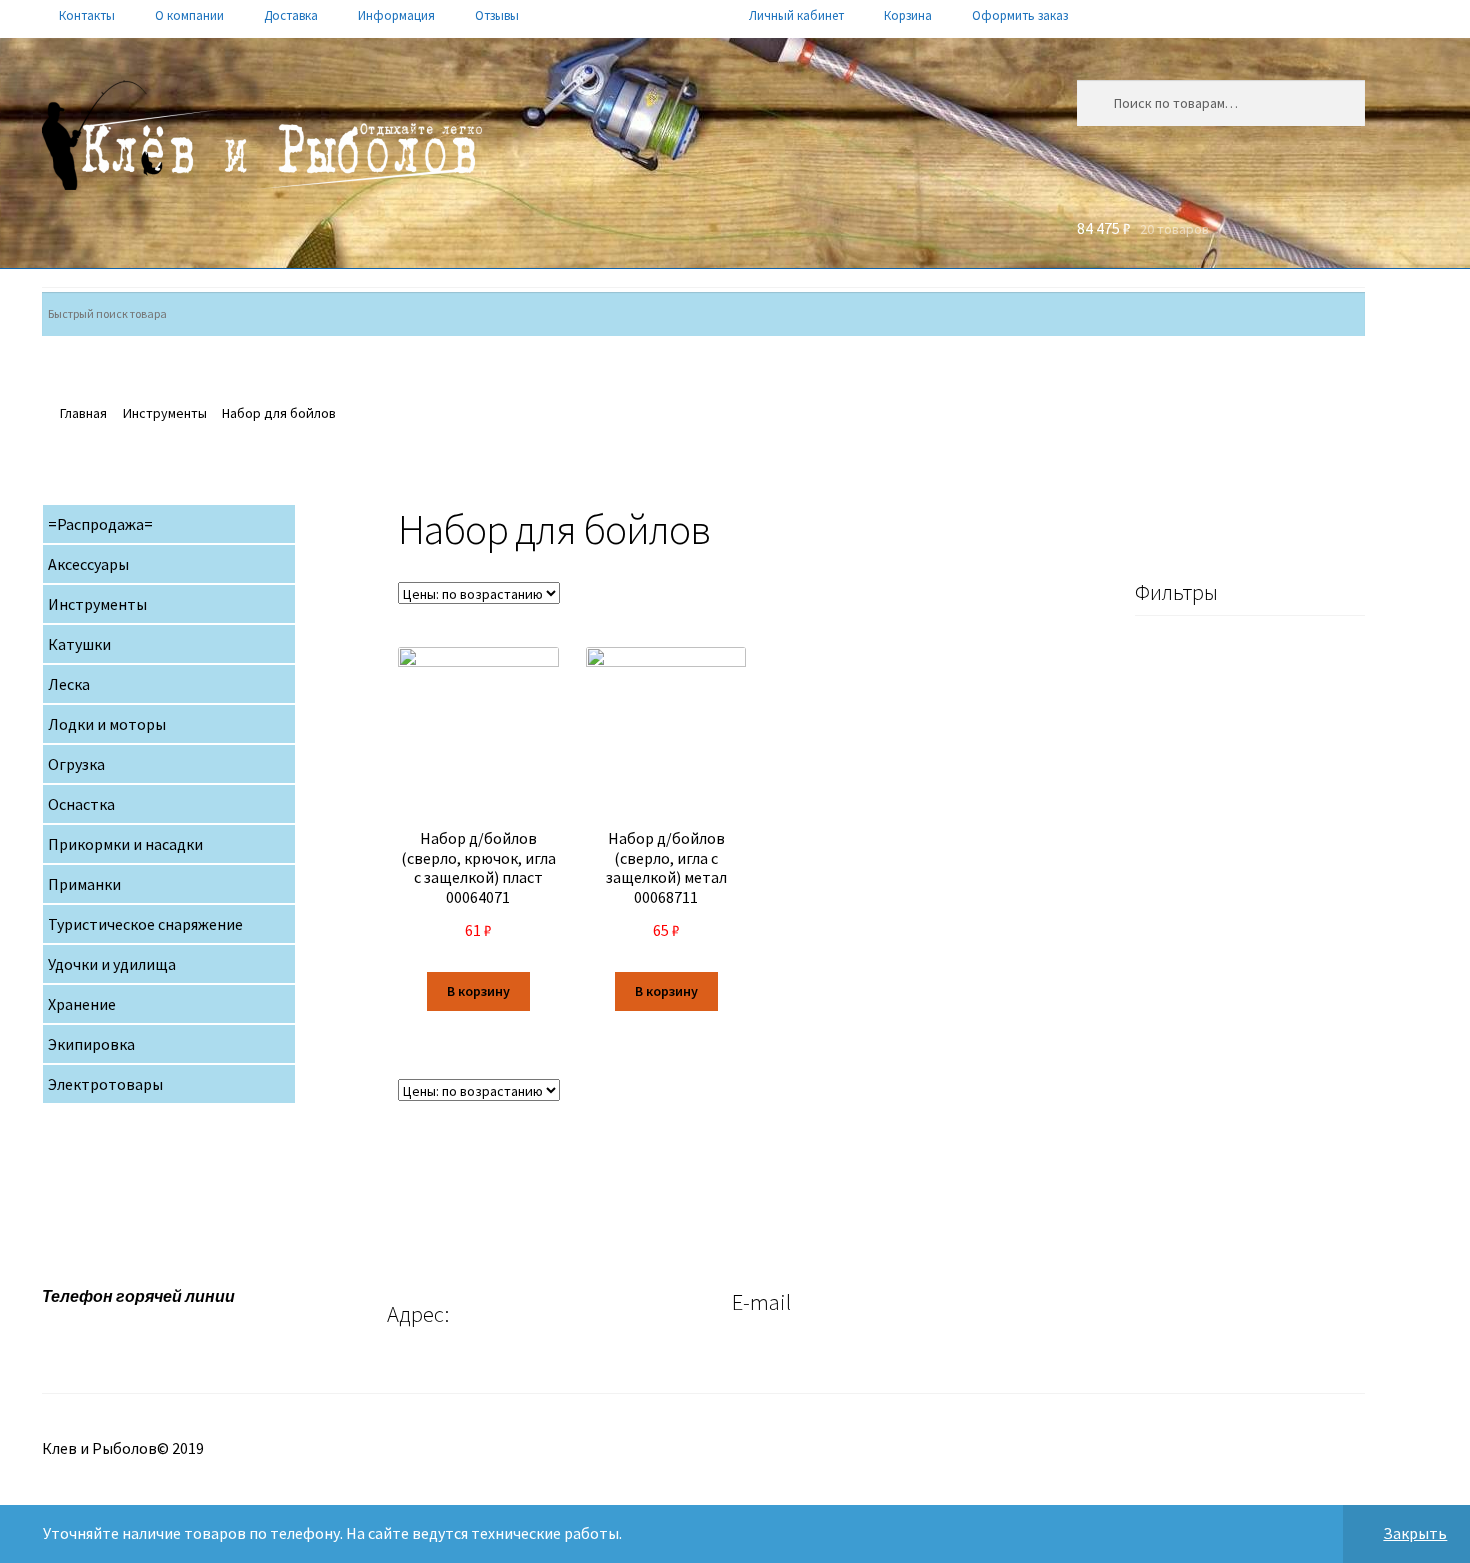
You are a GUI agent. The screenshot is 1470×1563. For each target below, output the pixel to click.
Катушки (79, 644)
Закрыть (1415, 1533)
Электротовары (105, 1084)
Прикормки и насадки (125, 844)
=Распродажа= (100, 524)
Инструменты (165, 413)
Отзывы (497, 15)
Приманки (84, 884)
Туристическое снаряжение (145, 924)
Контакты (87, 15)
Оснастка (81, 804)
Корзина (908, 15)
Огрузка (76, 764)
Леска (69, 684)
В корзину (478, 991)
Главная (83, 413)
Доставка (291, 15)
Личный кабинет (796, 15)
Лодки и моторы (107, 724)
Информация (396, 15)
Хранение (82, 1004)
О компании (189, 15)
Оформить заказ (1020, 15)
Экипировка (91, 1044)
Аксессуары (88, 564)
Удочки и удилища (112, 964)
